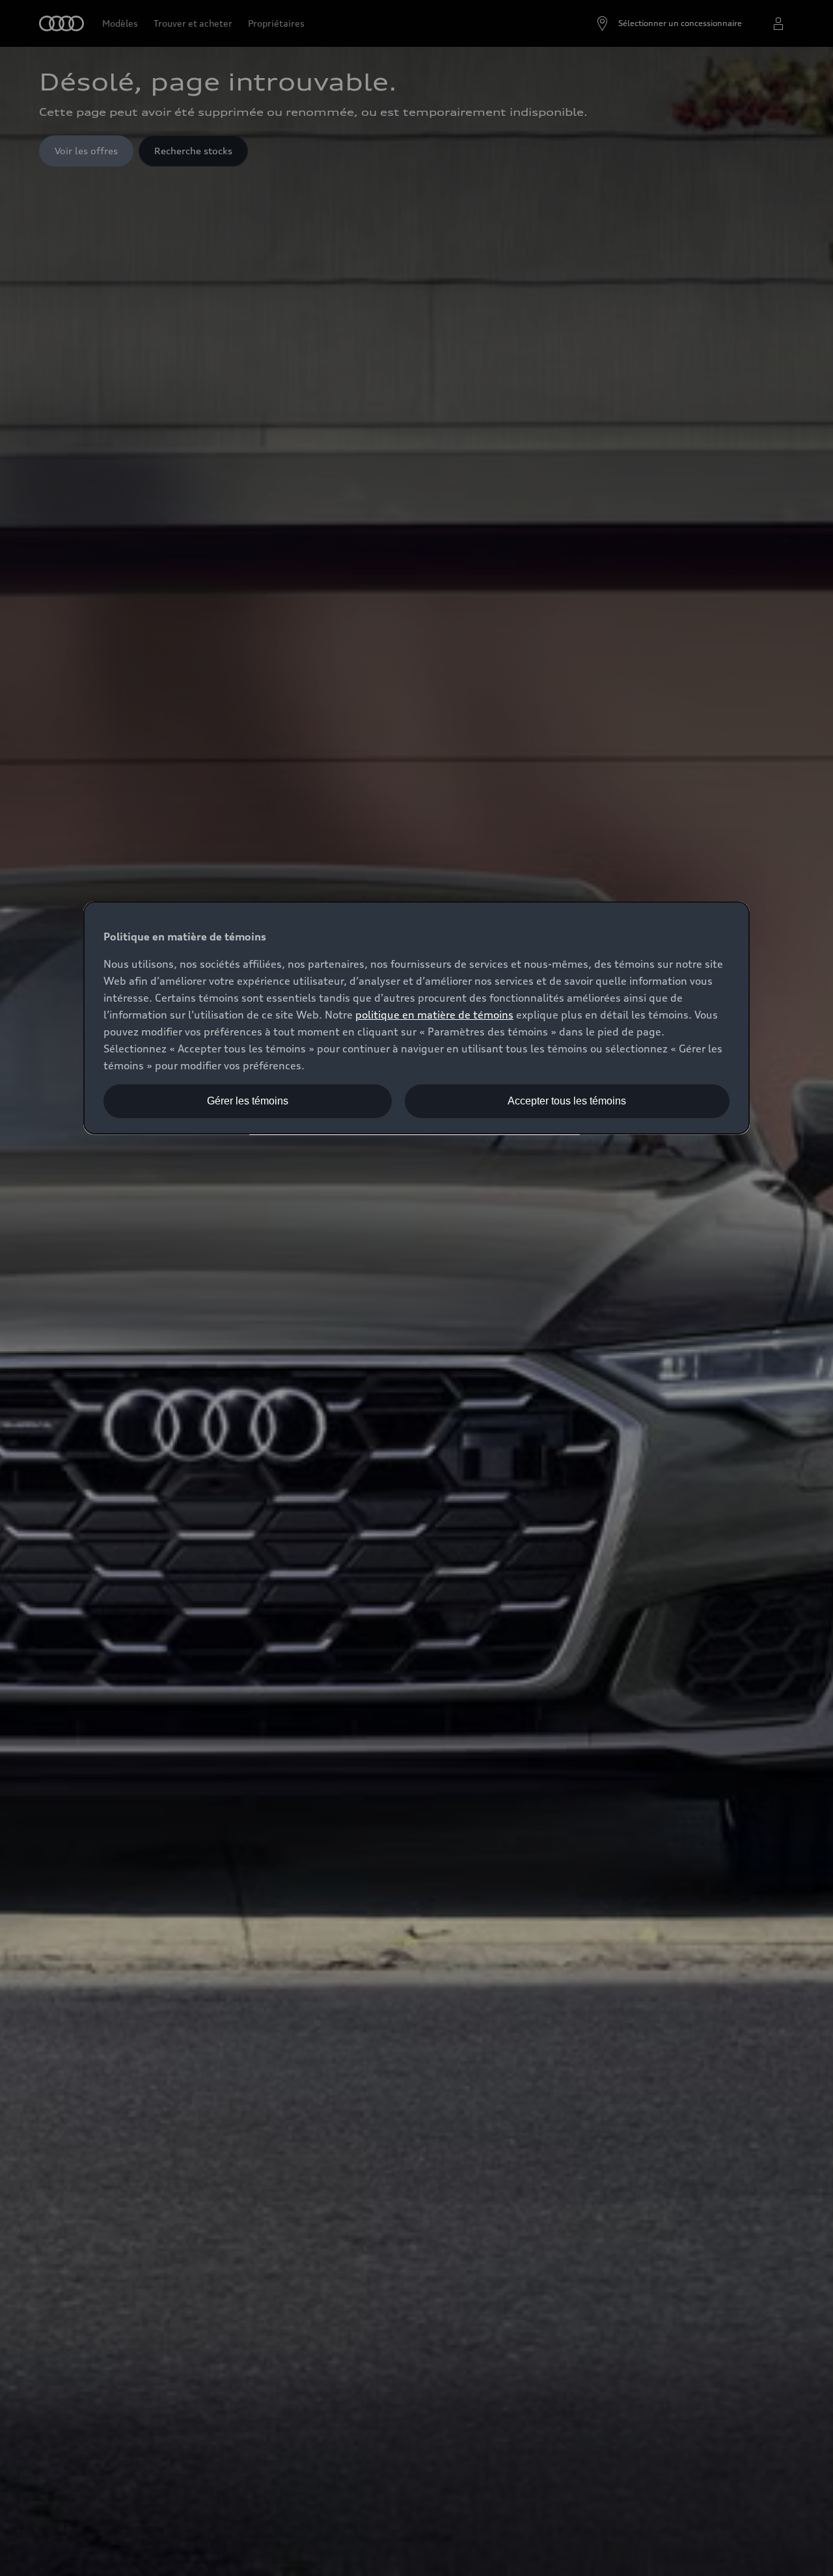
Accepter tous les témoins (567, 1101)
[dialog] (416, 1018)
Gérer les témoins (248, 1101)
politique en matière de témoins (434, 1015)
